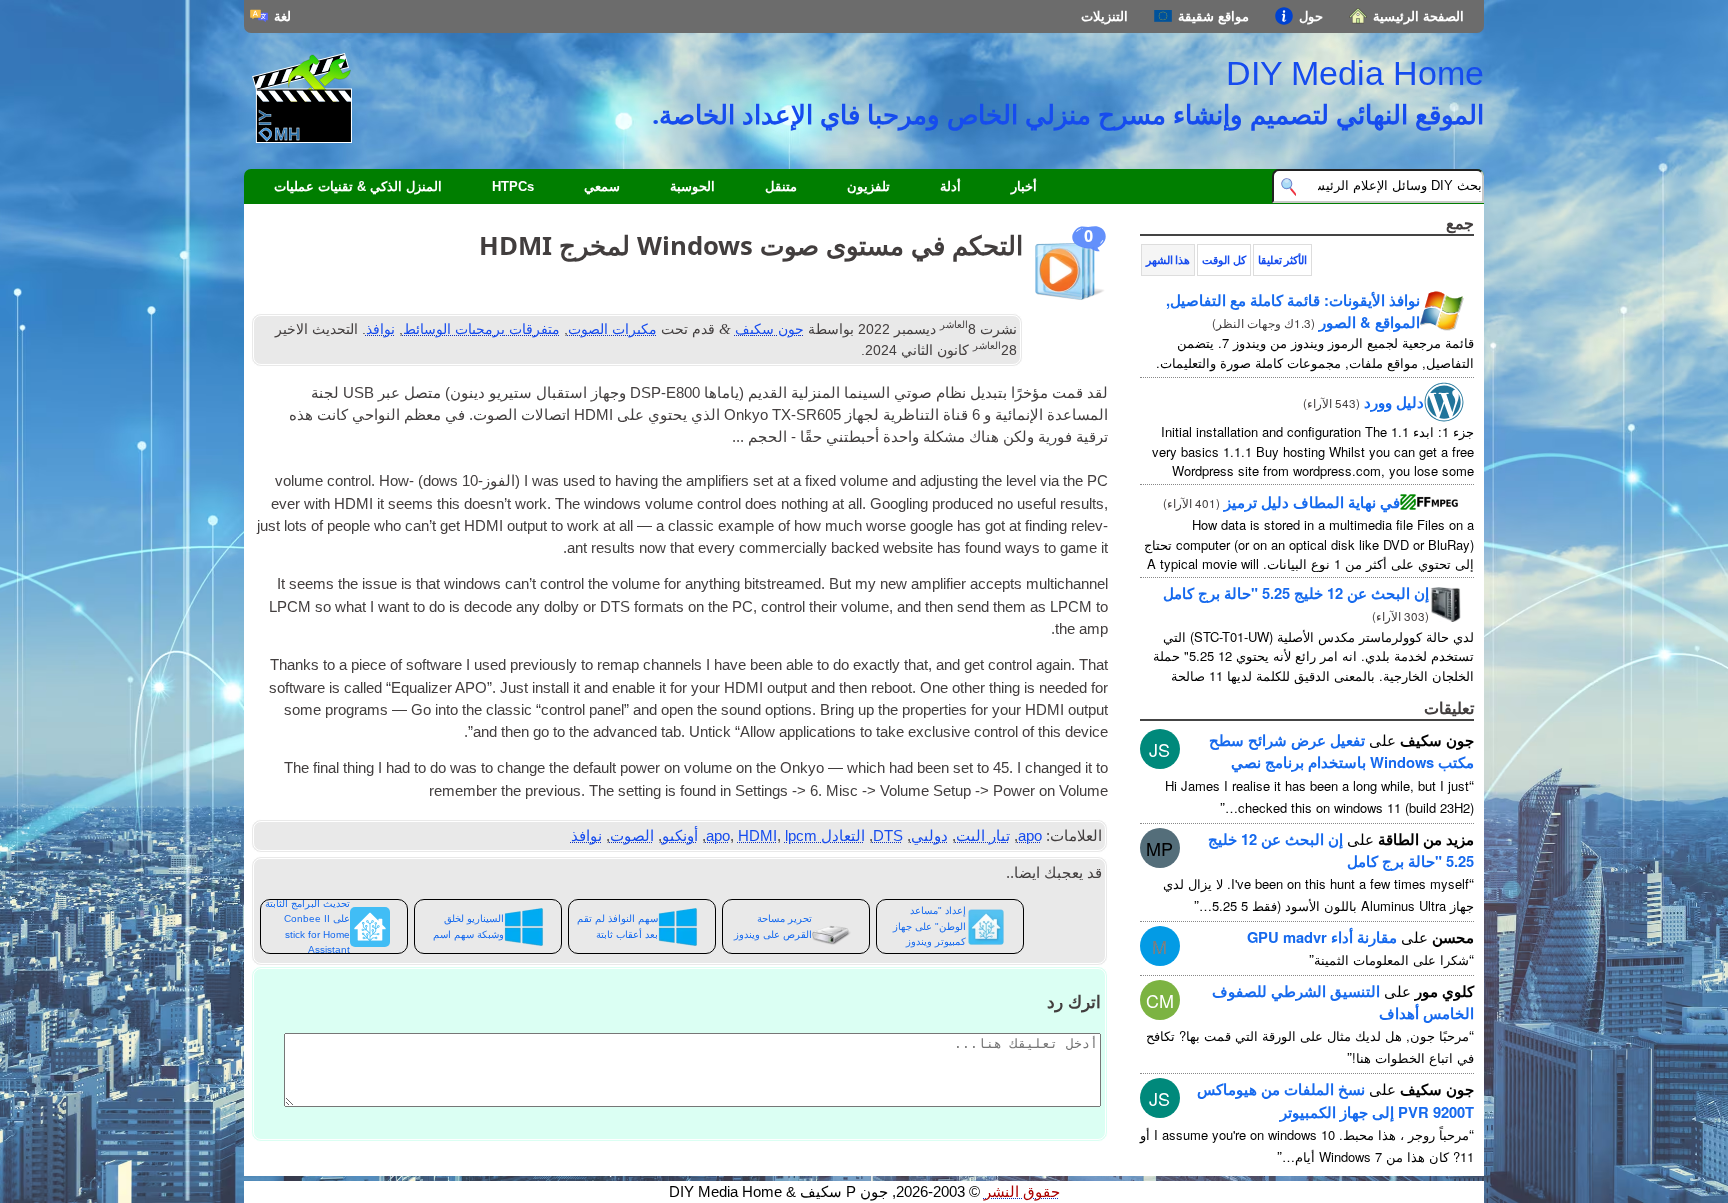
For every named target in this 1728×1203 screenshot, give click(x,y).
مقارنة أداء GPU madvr (1322, 937)
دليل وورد (1394, 402)
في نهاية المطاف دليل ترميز (1312, 502)
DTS (888, 836)
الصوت (632, 836)
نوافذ (380, 329)
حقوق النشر (1022, 1192)
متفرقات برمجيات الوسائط (481, 329)
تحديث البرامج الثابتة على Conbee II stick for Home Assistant (307, 926)
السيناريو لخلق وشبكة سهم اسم (468, 926)
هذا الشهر (1168, 260)
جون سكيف (769, 329)
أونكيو (680, 836)
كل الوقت (1223, 260)
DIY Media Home (1355, 73)
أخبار (1024, 186)
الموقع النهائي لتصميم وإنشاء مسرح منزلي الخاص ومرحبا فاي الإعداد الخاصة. (1068, 114)
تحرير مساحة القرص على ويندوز (773, 926)
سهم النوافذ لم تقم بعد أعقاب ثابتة (617, 926)
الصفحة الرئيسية (1418, 16)
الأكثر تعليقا (1282, 260)
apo (1030, 836)
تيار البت (983, 836)
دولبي (929, 836)
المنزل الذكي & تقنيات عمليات (358, 186)
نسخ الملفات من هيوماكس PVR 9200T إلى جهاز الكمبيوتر (1335, 1100)
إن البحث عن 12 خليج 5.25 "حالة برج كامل (1296, 593)
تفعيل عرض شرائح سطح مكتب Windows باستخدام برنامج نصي (1341, 751)
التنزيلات (1104, 16)
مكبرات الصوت (612, 329)
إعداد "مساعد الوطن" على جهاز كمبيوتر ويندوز (929, 926)
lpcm (801, 836)
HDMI (757, 836)
